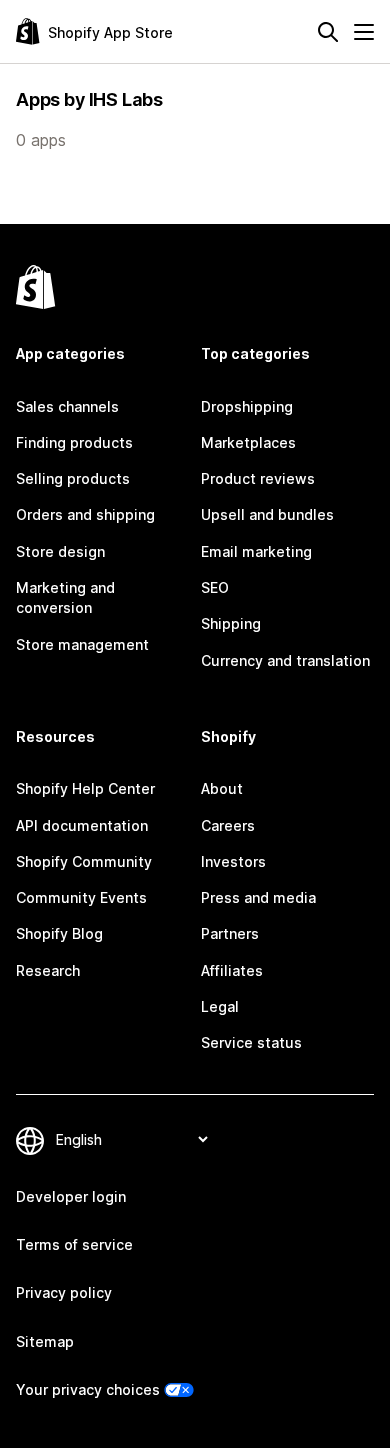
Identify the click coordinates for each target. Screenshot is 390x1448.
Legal (220, 1006)
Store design (60, 551)
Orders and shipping (85, 514)
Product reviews (258, 478)
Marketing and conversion (65, 597)
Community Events (81, 897)
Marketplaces (248, 442)
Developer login (71, 1196)
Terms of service (74, 1244)
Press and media (258, 897)
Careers (228, 825)
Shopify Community (84, 861)
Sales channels (67, 406)
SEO (215, 587)
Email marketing (256, 551)
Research (48, 970)
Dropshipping (247, 406)
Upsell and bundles (267, 514)
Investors (233, 861)
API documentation (82, 825)
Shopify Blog (59, 933)
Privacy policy (64, 1292)
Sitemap (45, 1341)
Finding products (74, 442)
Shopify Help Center (85, 788)
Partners (230, 933)
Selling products (73, 478)
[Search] (328, 32)
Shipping (231, 623)
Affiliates (232, 970)
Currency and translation (285, 660)
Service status (251, 1042)
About (222, 788)
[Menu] (364, 32)
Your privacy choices (88, 1389)
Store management (82, 644)
